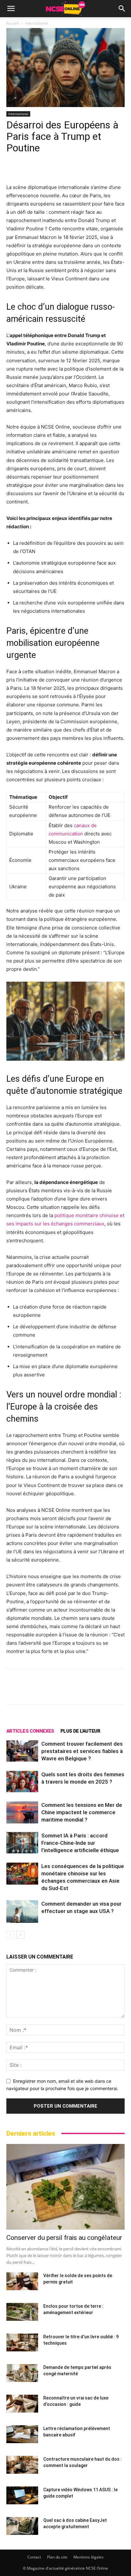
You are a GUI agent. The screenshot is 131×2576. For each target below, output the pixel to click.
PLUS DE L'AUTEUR (80, 1731)
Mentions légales (89, 2557)
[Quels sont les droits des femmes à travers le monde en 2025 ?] (22, 1782)
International (36, 23)
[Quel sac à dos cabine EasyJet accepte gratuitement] (22, 2526)
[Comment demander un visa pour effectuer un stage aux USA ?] (22, 1912)
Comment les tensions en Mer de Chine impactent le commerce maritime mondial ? (82, 1812)
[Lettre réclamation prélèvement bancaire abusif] (22, 2434)
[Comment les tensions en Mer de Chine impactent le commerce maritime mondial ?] (22, 1812)
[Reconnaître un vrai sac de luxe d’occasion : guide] (22, 2404)
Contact (34, 2557)
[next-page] (21, 1935)
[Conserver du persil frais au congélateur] (65, 2187)
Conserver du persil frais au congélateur (64, 2238)
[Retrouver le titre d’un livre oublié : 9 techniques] (22, 2342)
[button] (11, 9)
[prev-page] (10, 1935)
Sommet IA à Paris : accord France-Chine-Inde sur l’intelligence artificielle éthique (80, 1843)
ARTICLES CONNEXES (30, 1731)
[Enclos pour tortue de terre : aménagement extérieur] (22, 2312)
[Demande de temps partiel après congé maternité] (22, 2373)
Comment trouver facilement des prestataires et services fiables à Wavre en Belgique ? (82, 1751)
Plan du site (57, 2557)
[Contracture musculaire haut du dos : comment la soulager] (22, 2465)
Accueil (13, 23)
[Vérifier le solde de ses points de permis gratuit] (22, 2281)
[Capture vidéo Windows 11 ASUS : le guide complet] (22, 2495)
